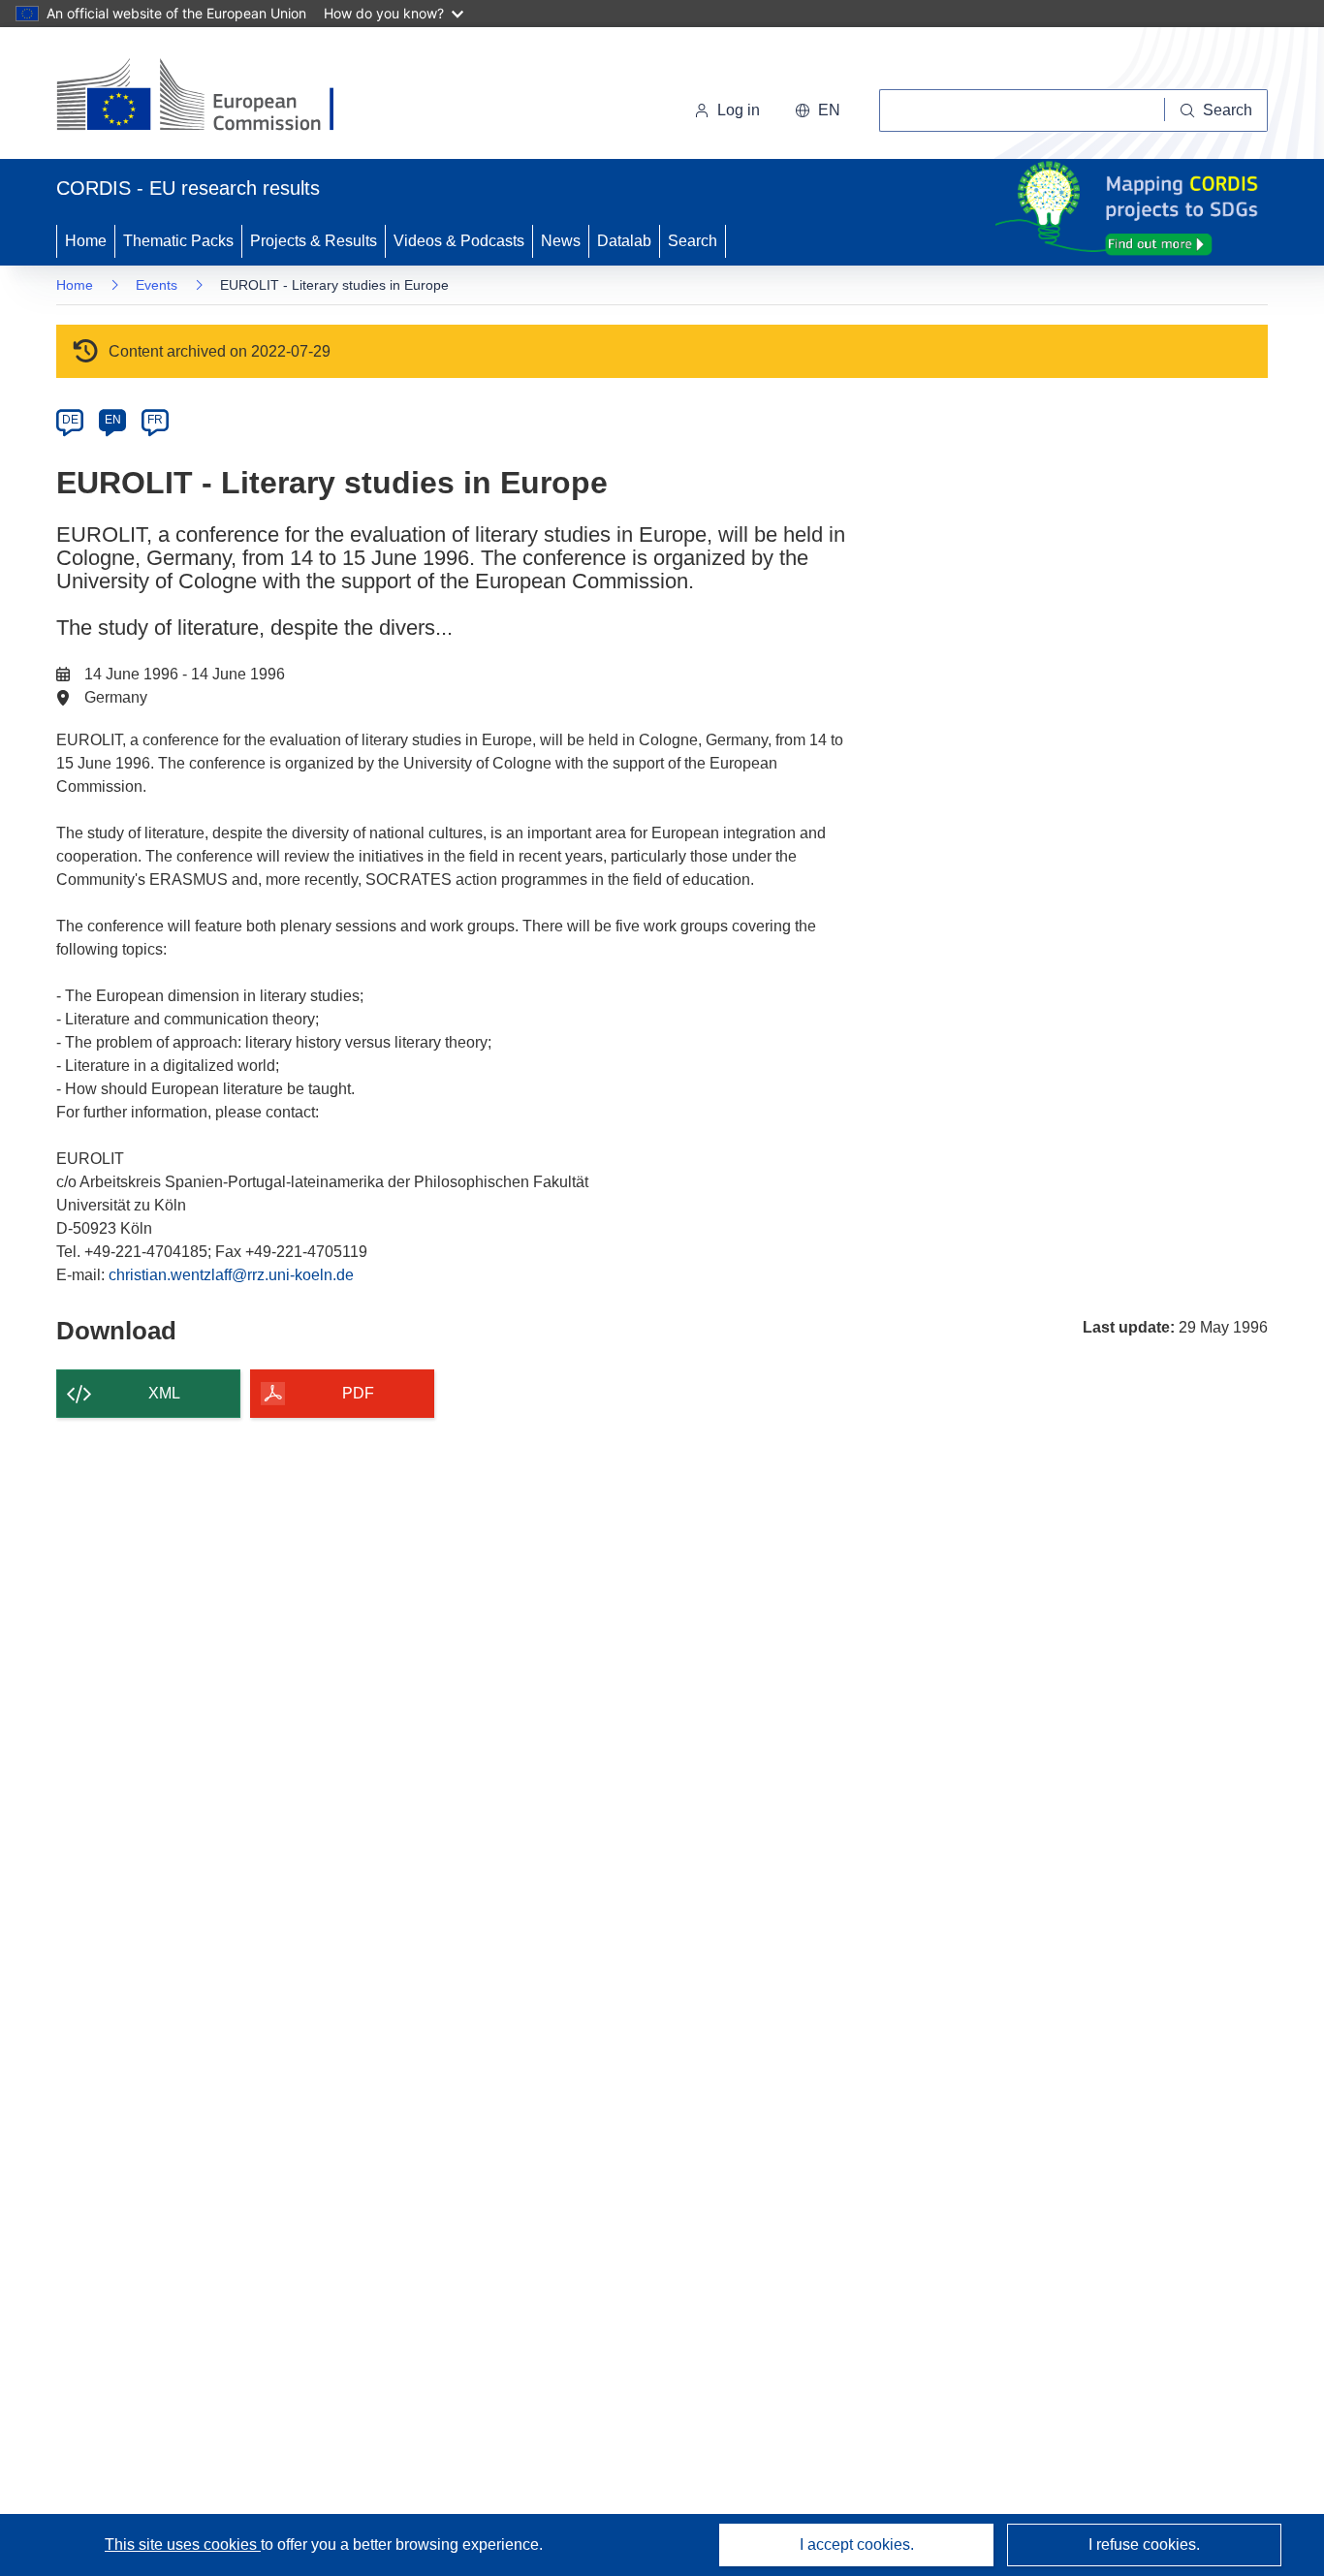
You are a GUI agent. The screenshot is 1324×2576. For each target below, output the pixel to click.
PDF (358, 1393)
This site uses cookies (183, 2545)
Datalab (624, 241)
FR (155, 420)
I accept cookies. (857, 2545)
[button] (818, 110)
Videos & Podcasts (459, 241)
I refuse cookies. (1144, 2545)
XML (164, 1393)
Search (693, 241)
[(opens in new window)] (213, 97)
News (561, 241)
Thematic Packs (178, 241)
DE (70, 420)
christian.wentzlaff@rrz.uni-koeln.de (231, 1275)
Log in (739, 110)
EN (113, 420)
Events (157, 285)
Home (86, 241)
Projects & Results (314, 241)
